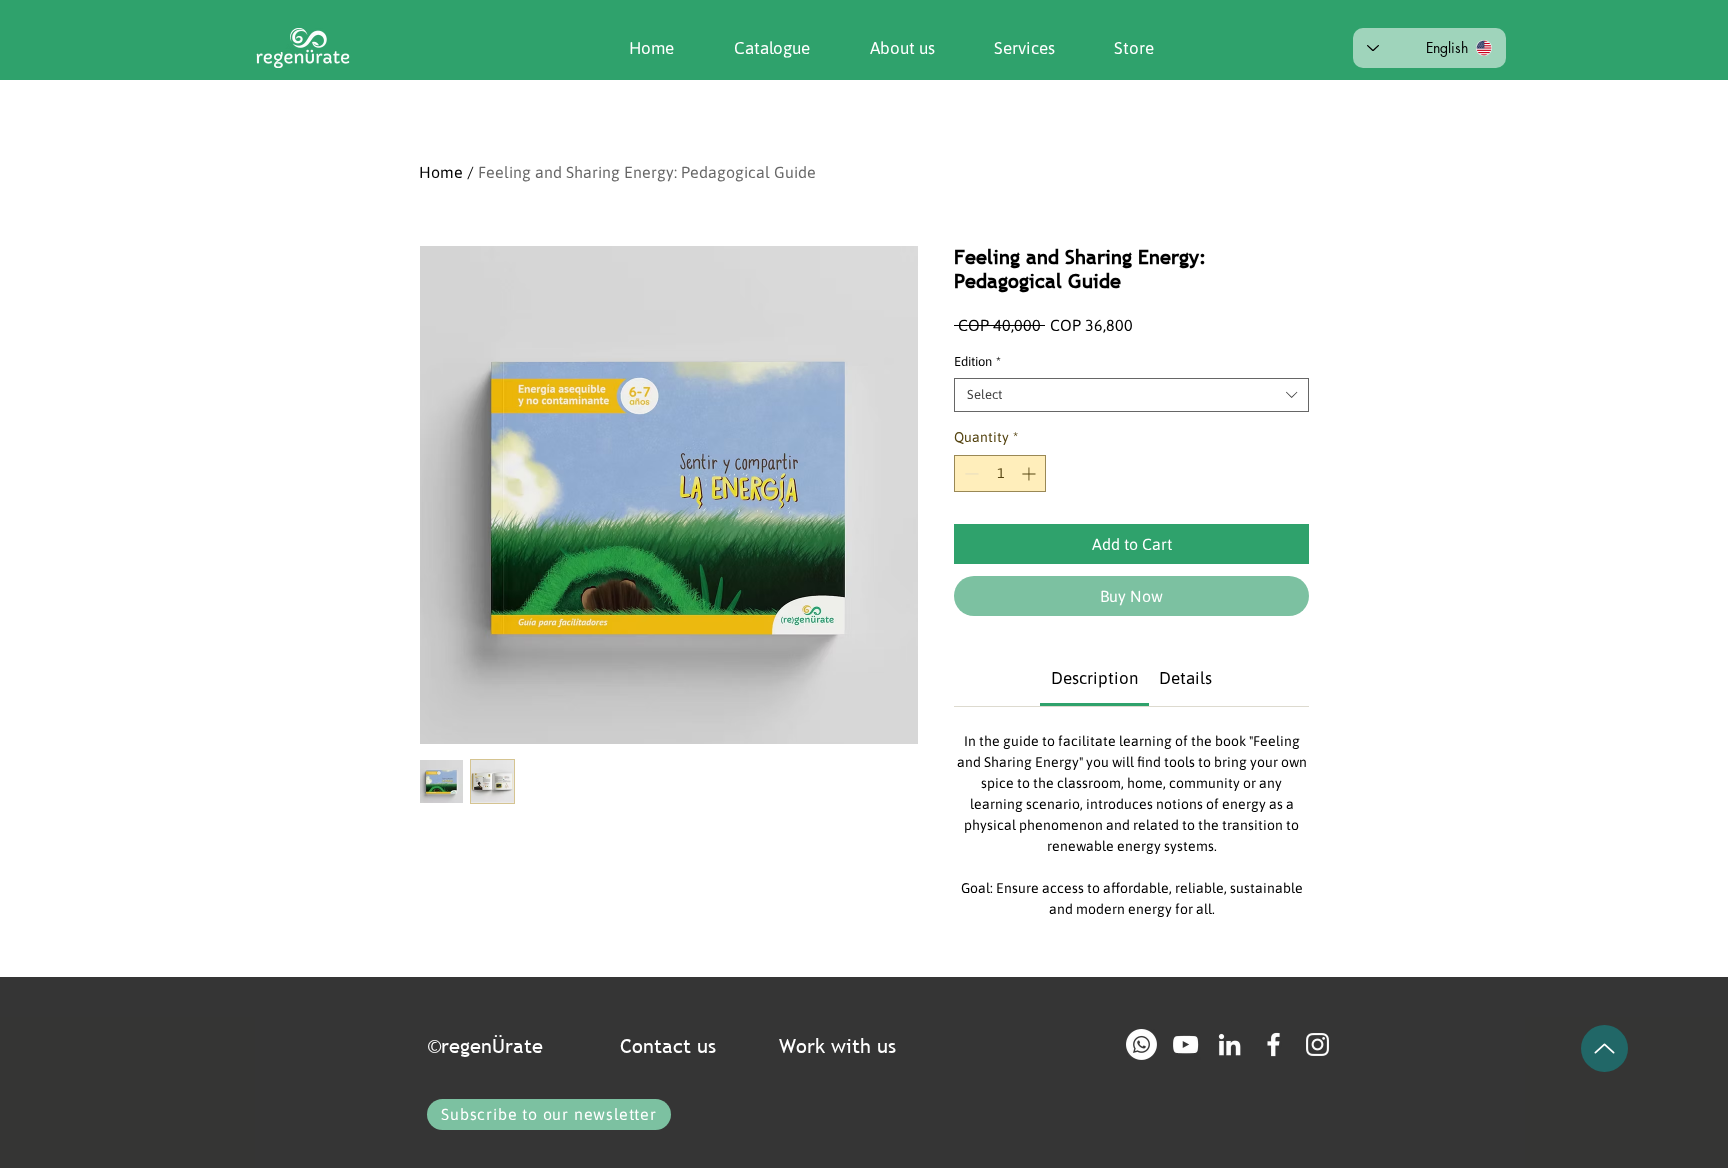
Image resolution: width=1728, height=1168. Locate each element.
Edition (977, 361)
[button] (887, 48)
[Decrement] (969, 473)
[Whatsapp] (1141, 1044)
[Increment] (1030, 473)
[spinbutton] (1000, 473)
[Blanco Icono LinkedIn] (1229, 1044)
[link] (1094, 678)
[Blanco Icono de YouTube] (1185, 1044)
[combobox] (1131, 395)
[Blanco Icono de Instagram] (1317, 1044)
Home (441, 172)
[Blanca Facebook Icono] (1273, 1044)
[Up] (1604, 1048)
